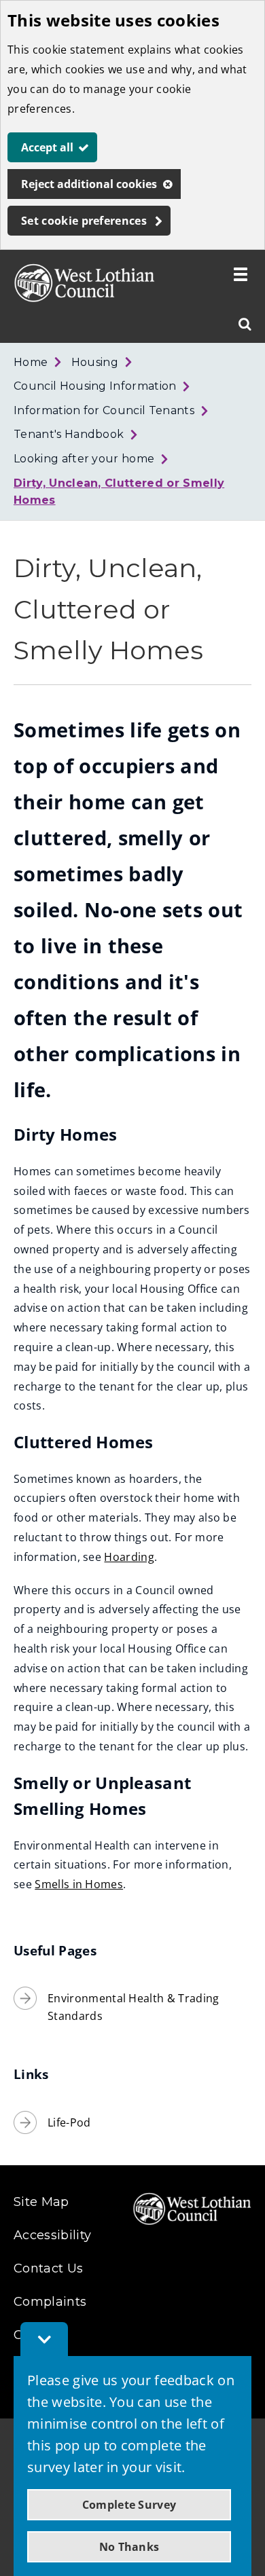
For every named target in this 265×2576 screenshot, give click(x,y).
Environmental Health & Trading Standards (134, 2007)
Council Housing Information (95, 386)
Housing (95, 362)
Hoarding (129, 1557)
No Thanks (129, 2547)
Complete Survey (129, 2505)
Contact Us (48, 2268)
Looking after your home (84, 459)
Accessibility (52, 2235)
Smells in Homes (79, 1884)
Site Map (41, 2202)
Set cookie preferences (84, 221)
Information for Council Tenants (104, 410)
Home (31, 362)
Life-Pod (69, 2122)
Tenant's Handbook (69, 434)
